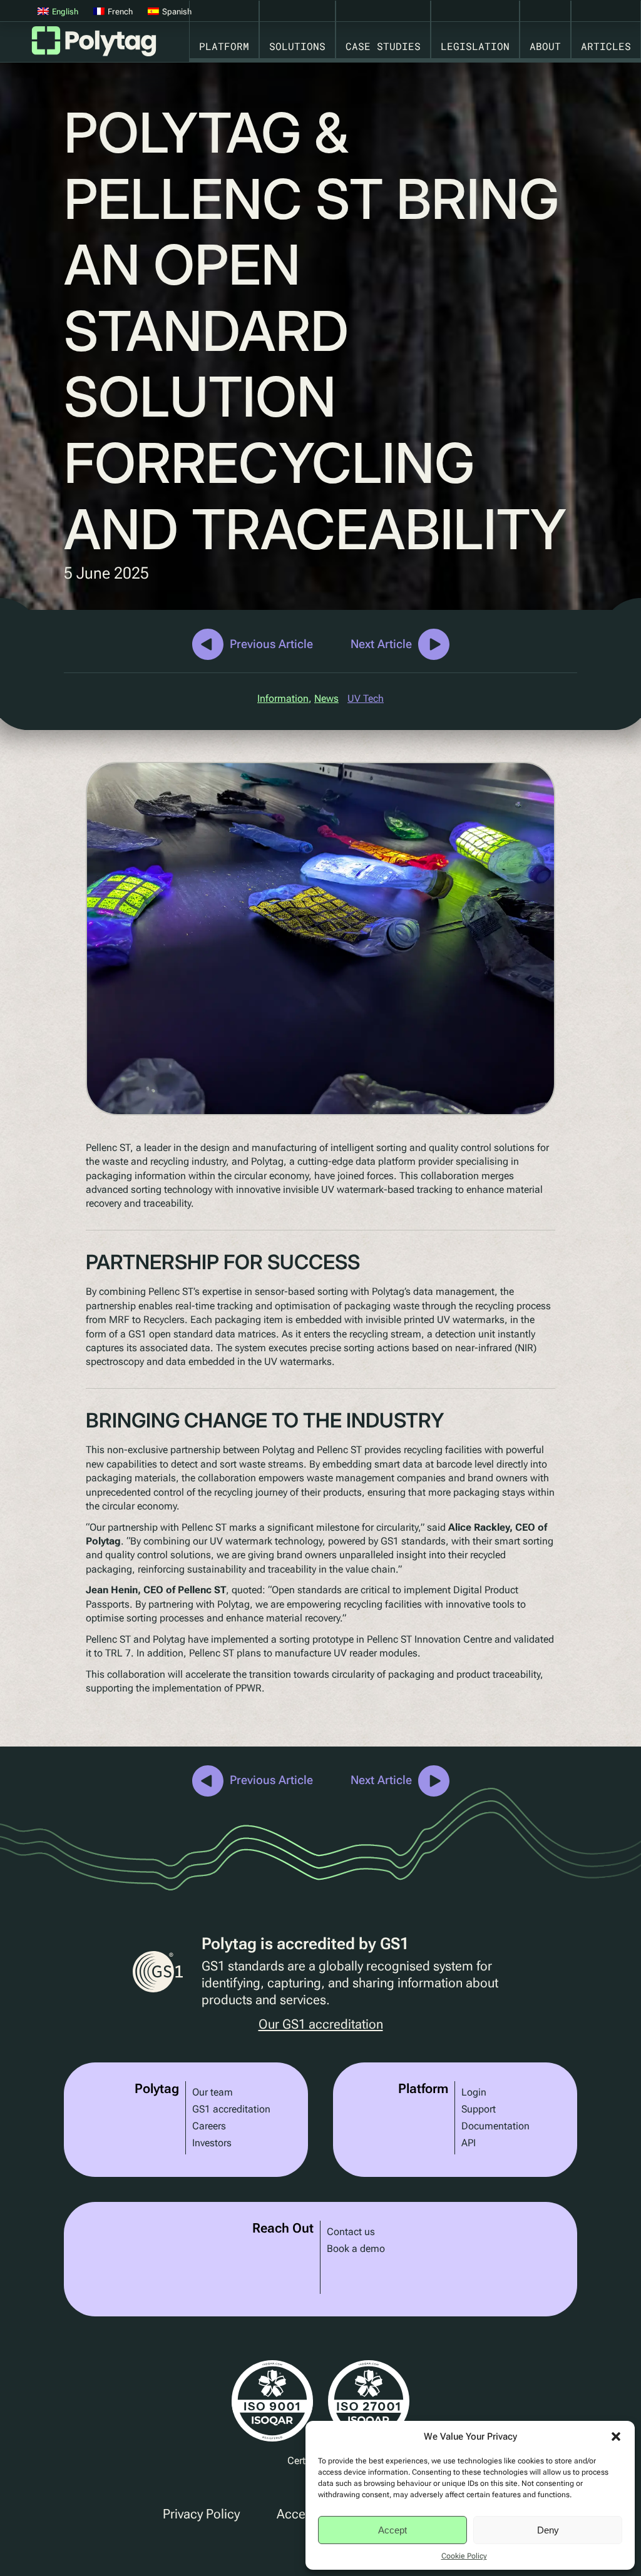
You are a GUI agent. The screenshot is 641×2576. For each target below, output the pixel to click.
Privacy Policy (201, 2514)
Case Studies (383, 46)
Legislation (475, 46)
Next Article (381, 644)
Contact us (351, 2232)
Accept (392, 2530)
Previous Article (271, 644)
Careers (209, 2126)
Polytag (94, 45)
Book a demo (356, 2249)
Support (479, 2109)
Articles (606, 46)
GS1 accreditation (231, 2109)
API (469, 2143)
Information (283, 698)
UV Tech (366, 698)
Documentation (495, 2126)
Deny (548, 2530)
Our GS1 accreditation (321, 2025)
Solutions (297, 46)
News (326, 698)
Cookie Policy (464, 2556)
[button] (616, 2437)
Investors (212, 2143)
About (545, 46)
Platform (224, 46)
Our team (213, 2092)
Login (474, 2092)
